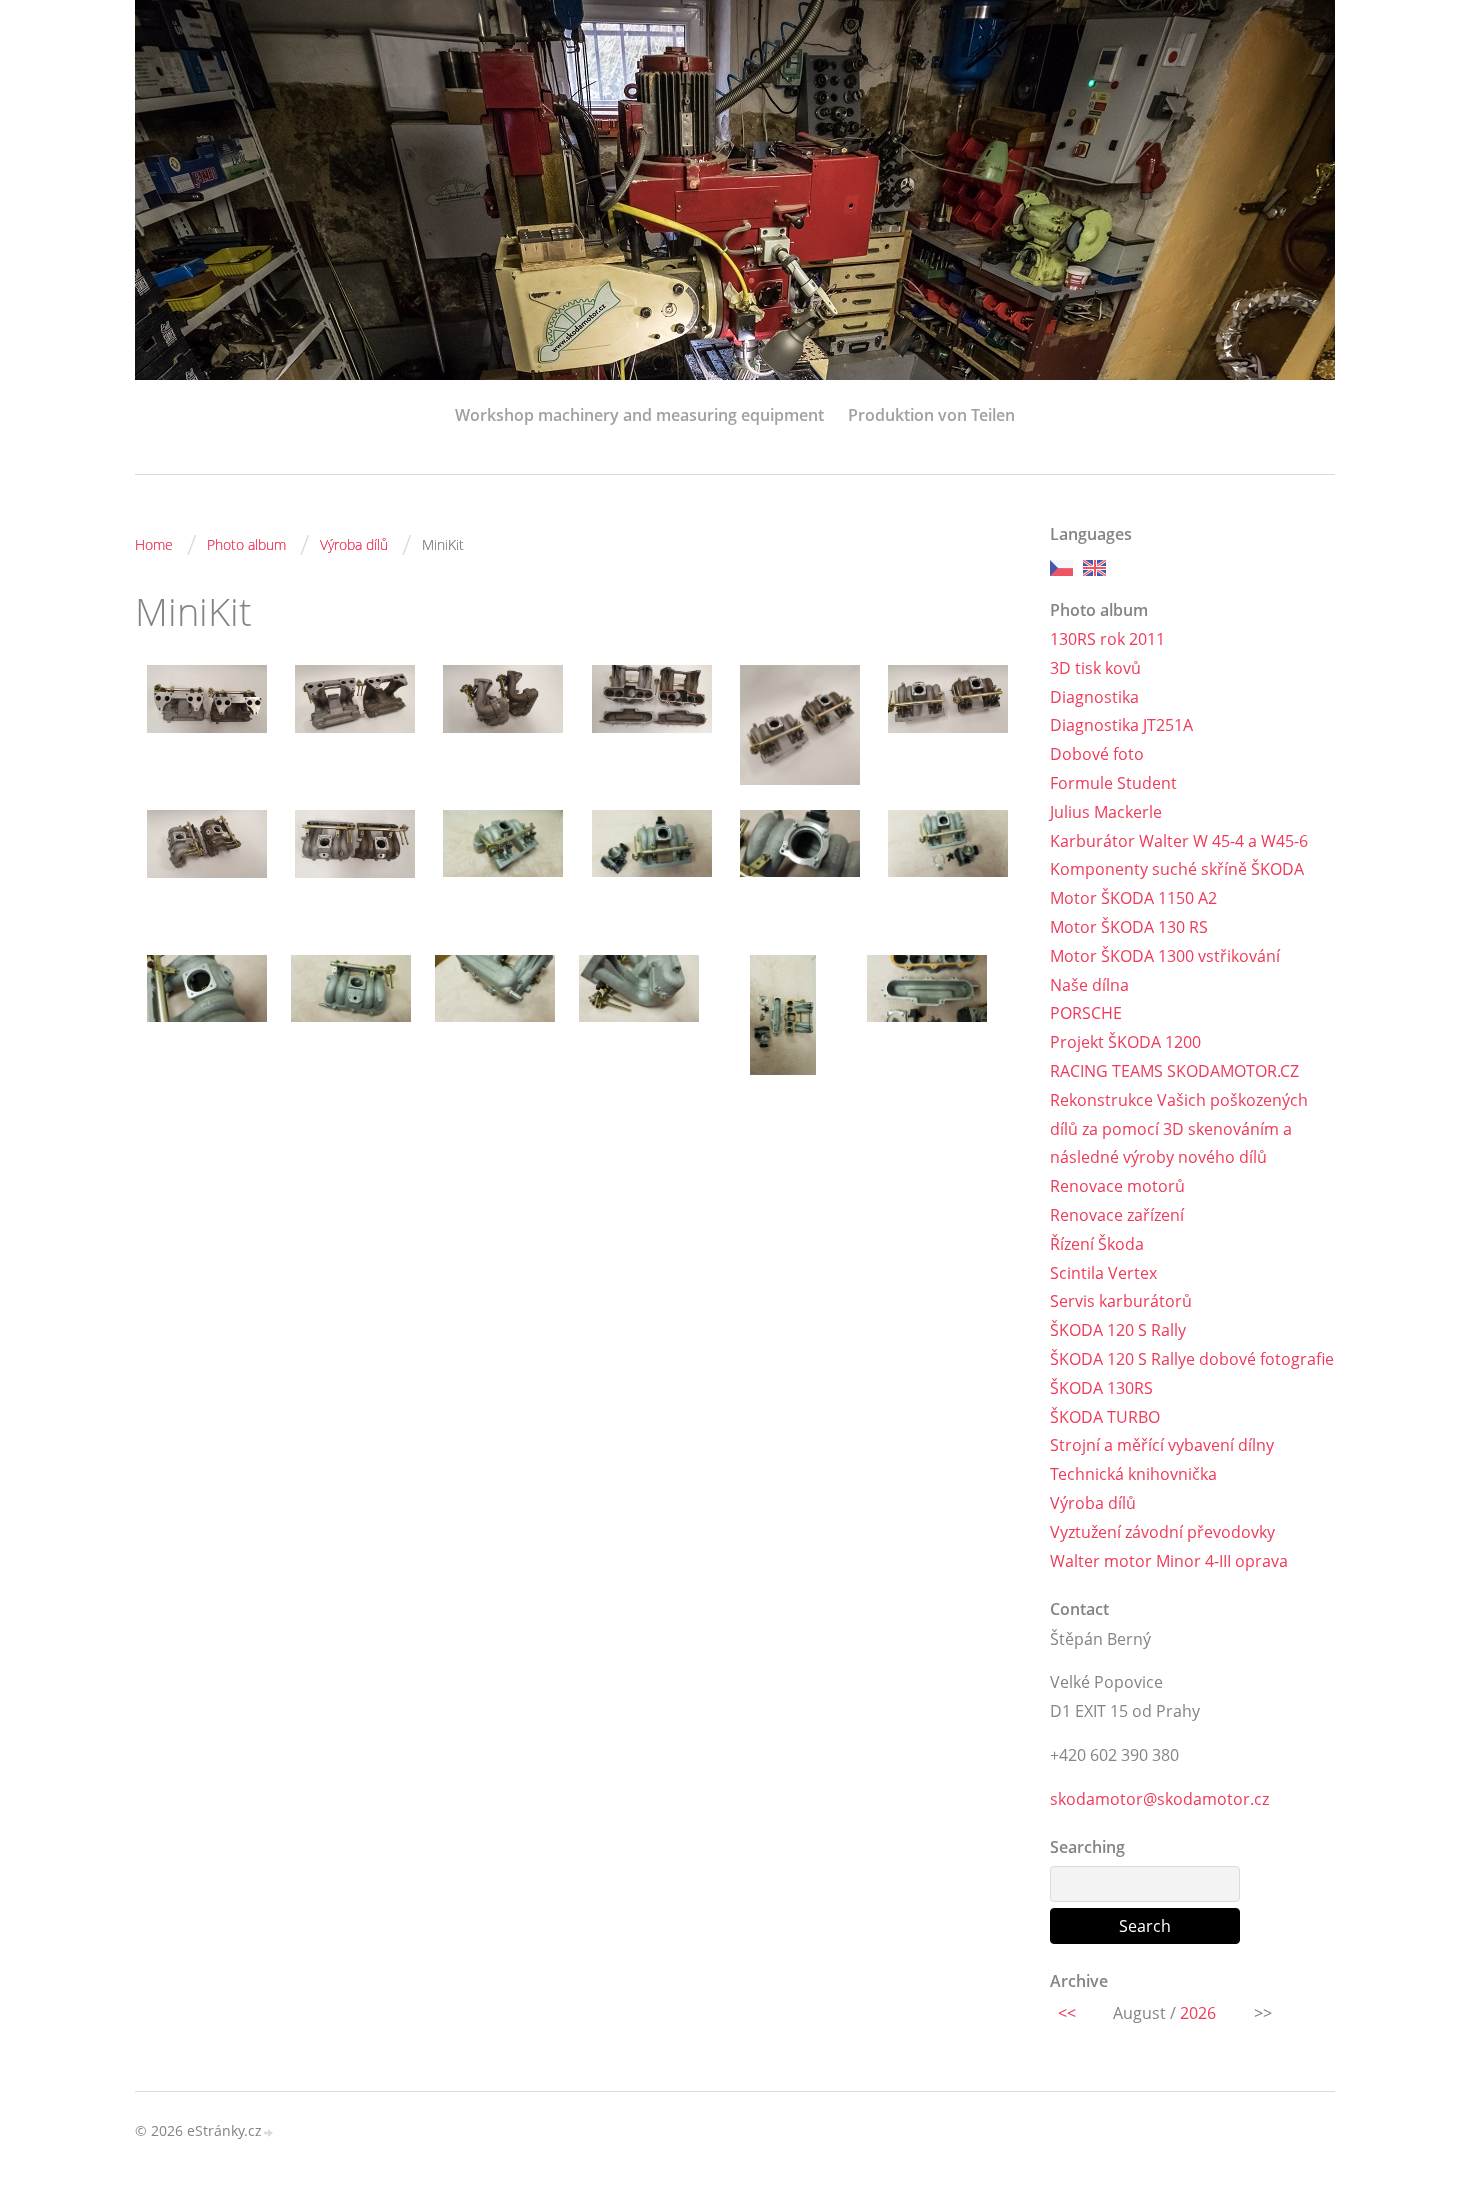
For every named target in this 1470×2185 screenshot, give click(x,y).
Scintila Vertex (1103, 1273)
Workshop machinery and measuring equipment (639, 415)
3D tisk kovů (1095, 668)
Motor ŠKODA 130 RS (1129, 927)
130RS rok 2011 (1107, 639)
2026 (1198, 2013)
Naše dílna (1089, 985)
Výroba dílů (354, 544)
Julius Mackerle (1106, 812)
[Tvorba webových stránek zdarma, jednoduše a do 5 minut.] (269, 2132)
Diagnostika (1094, 697)
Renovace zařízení (1117, 1215)
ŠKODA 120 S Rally (1118, 1330)
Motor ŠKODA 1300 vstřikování (1165, 956)
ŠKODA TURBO (1105, 1417)
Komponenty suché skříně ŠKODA (1177, 869)
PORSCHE (1086, 1013)
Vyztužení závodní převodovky (1162, 1532)
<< (1067, 2013)
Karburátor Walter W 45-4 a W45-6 (1179, 841)
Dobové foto (1097, 754)
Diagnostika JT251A (1121, 725)
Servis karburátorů (1121, 1301)
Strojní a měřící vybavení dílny (1162, 1445)
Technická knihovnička (1133, 1474)
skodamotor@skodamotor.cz (1159, 1799)
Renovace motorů (1117, 1186)
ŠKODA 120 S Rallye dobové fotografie (1192, 1359)
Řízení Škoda (1097, 1244)
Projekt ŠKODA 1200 (1125, 1042)
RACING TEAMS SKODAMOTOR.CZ (1174, 1071)
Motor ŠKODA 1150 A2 (1133, 898)
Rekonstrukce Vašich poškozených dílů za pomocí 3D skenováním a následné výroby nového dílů (1179, 1129)
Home (154, 544)
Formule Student (1113, 783)
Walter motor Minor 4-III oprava (1169, 1561)
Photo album (246, 544)
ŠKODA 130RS (1101, 1388)
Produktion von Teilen (931, 415)
